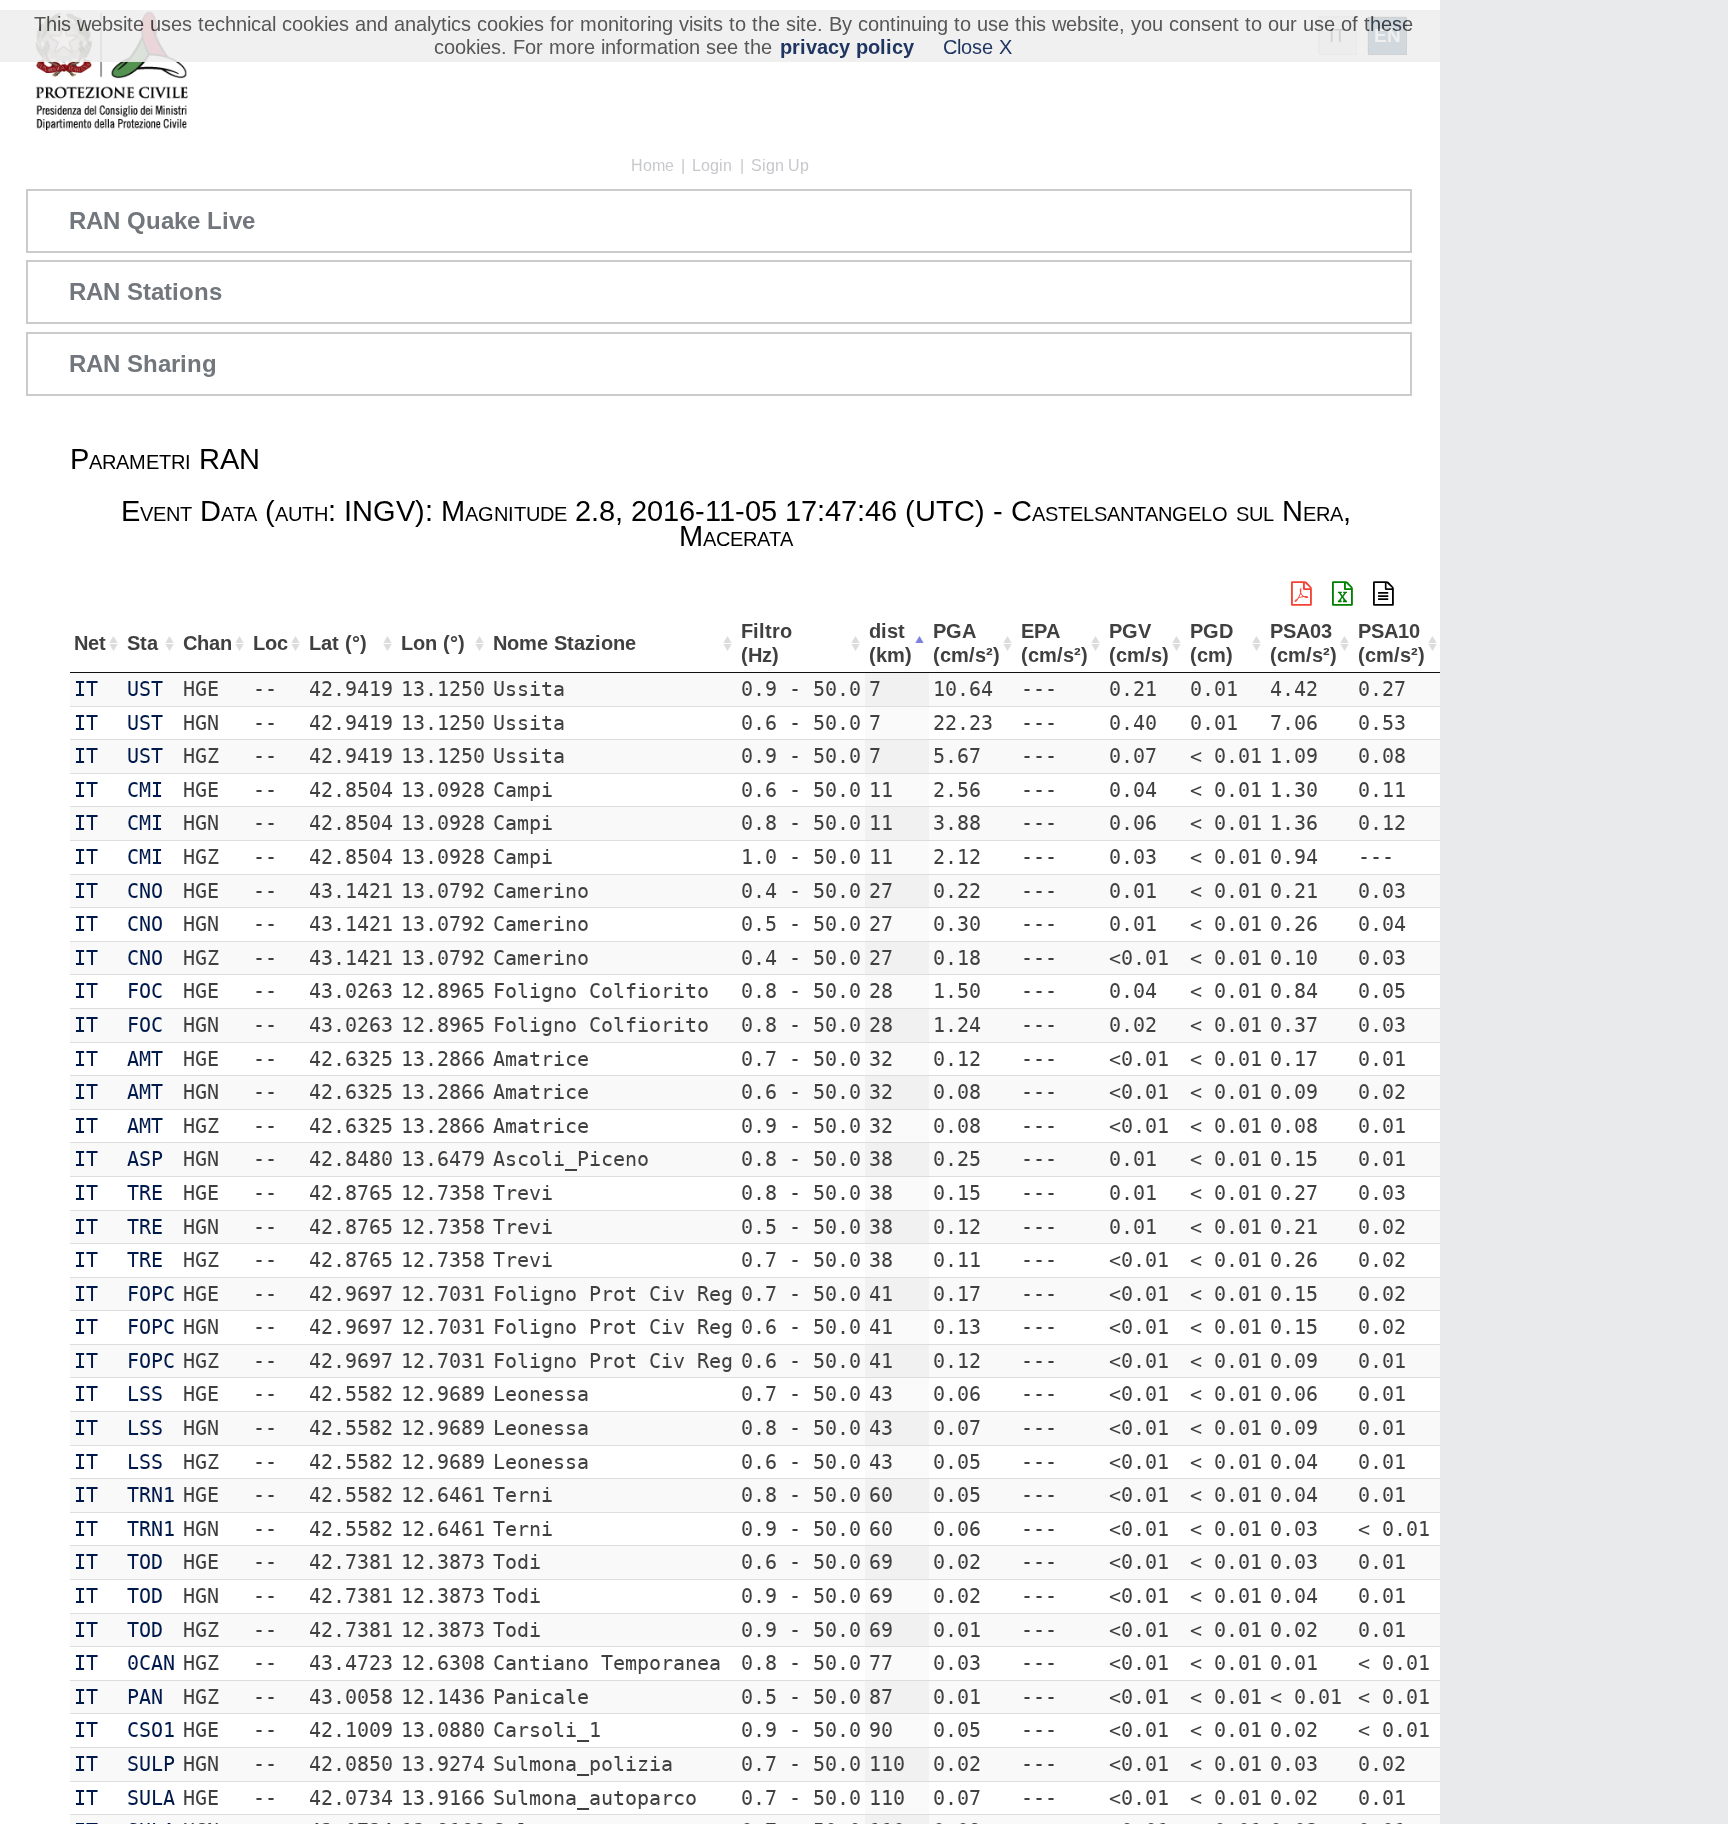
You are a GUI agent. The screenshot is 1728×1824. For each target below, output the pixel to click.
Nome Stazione (564, 643)
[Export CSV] (1383, 594)
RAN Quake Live (162, 220)
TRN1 (151, 1495)
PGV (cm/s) (1139, 643)
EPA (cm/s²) (1054, 643)
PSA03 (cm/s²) (1303, 643)
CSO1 (151, 1730)
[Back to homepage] (111, 72)
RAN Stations (145, 291)
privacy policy (847, 47)
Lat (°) (338, 643)
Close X (977, 47)
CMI (145, 790)
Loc (270, 643)
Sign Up (780, 165)
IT (86, 689)
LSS (145, 1394)
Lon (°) (433, 643)
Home (652, 165)
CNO (145, 891)
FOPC (151, 1294)
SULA (151, 1798)
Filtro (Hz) (766, 643)
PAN (145, 1697)
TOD (145, 1562)
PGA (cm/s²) (966, 643)
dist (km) (890, 643)
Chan (207, 643)
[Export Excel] (1342, 594)
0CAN (151, 1663)
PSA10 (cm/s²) (1391, 643)
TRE (145, 1193)
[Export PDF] (1301, 594)
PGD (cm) (1211, 643)
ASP (145, 1159)
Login (712, 165)
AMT (145, 1059)
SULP (151, 1764)
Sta (142, 643)
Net (90, 643)
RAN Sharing (143, 363)
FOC (145, 991)
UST (145, 689)
